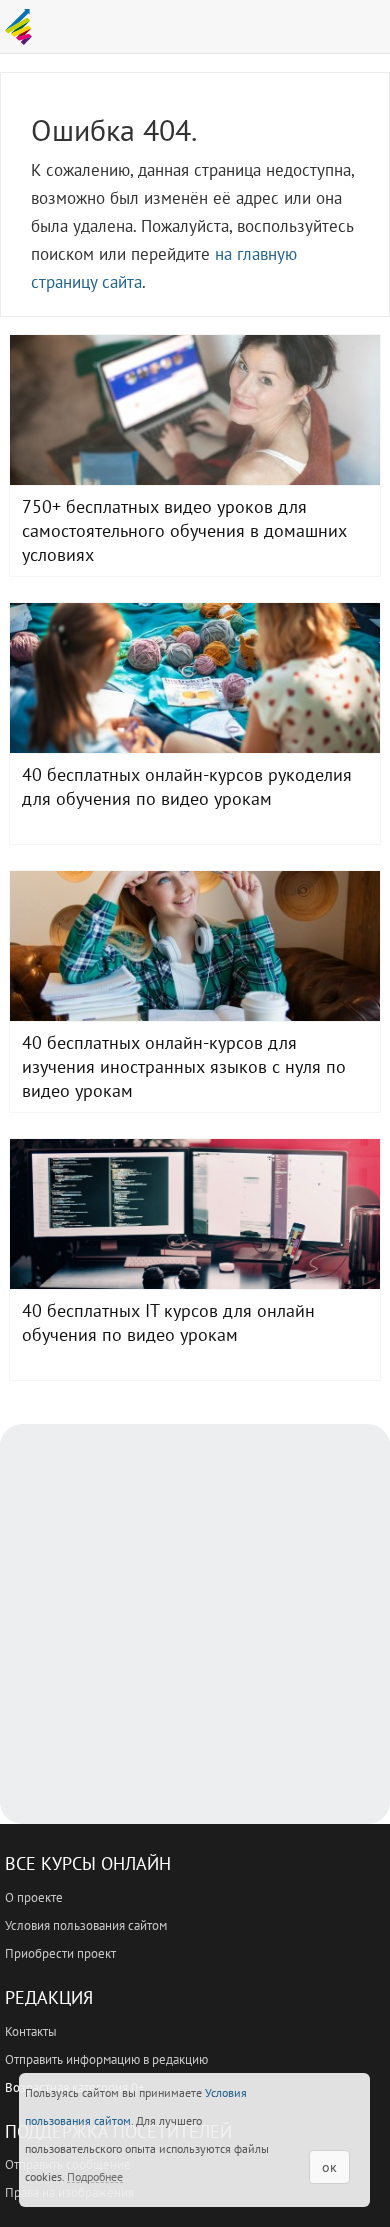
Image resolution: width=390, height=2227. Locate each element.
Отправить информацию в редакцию (106, 2059)
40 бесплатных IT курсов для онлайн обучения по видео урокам (195, 1214)
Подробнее (95, 2176)
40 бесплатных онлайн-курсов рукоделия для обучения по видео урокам (195, 678)
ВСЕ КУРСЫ (23, 27)
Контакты (31, 2031)
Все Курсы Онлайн (88, 1863)
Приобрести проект (60, 1953)
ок (329, 2167)
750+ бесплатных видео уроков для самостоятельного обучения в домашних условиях (195, 410)
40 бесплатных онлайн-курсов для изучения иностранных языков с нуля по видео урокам (195, 946)
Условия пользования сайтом (86, 1925)
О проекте (34, 1897)
